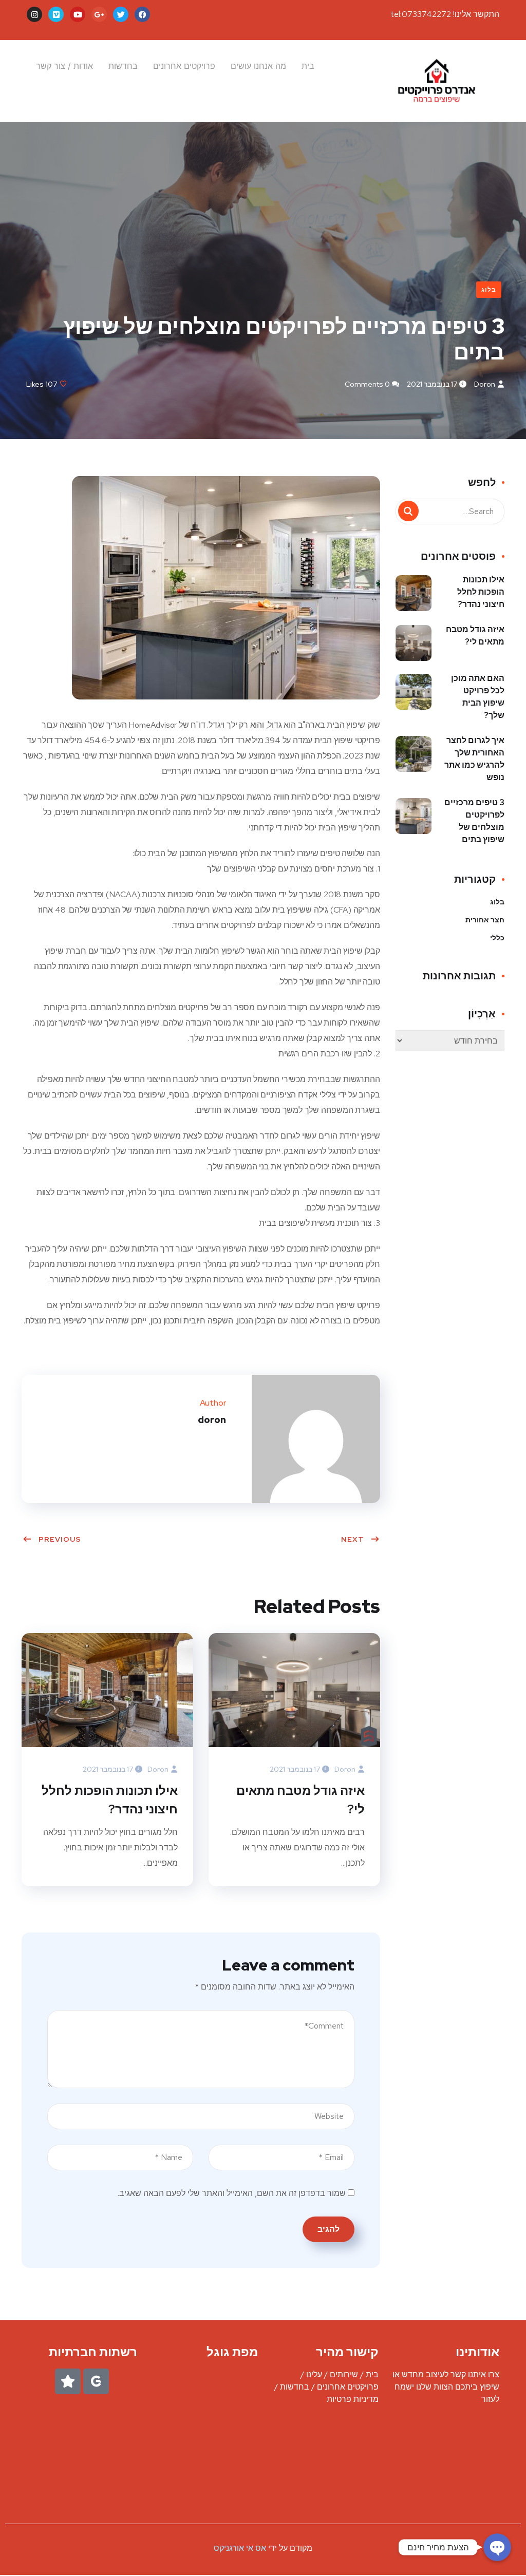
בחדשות (123, 66)
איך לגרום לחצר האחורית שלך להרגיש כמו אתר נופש (474, 759)
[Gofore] (96, 2381)
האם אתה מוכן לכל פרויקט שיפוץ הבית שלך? (478, 697)
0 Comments (367, 384)
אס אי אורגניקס (241, 2548)
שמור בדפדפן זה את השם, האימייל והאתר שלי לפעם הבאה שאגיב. (232, 2193)
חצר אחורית (485, 920)
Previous (60, 1539)
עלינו (314, 2374)
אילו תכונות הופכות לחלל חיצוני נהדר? (110, 1800)
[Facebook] (142, 14)
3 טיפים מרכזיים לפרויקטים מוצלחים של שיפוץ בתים (474, 821)
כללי (497, 938)
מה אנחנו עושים (258, 66)
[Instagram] (34, 14)
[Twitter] (121, 14)
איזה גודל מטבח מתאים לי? (300, 1800)
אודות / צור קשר (64, 66)
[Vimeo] (56, 14)
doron (485, 384)
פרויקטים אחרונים (184, 66)
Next (353, 1539)
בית (308, 66)
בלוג (489, 290)
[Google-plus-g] (99, 14)
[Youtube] (78, 14)
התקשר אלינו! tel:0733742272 (445, 14)
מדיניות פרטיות (353, 2399)
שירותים (344, 2374)
